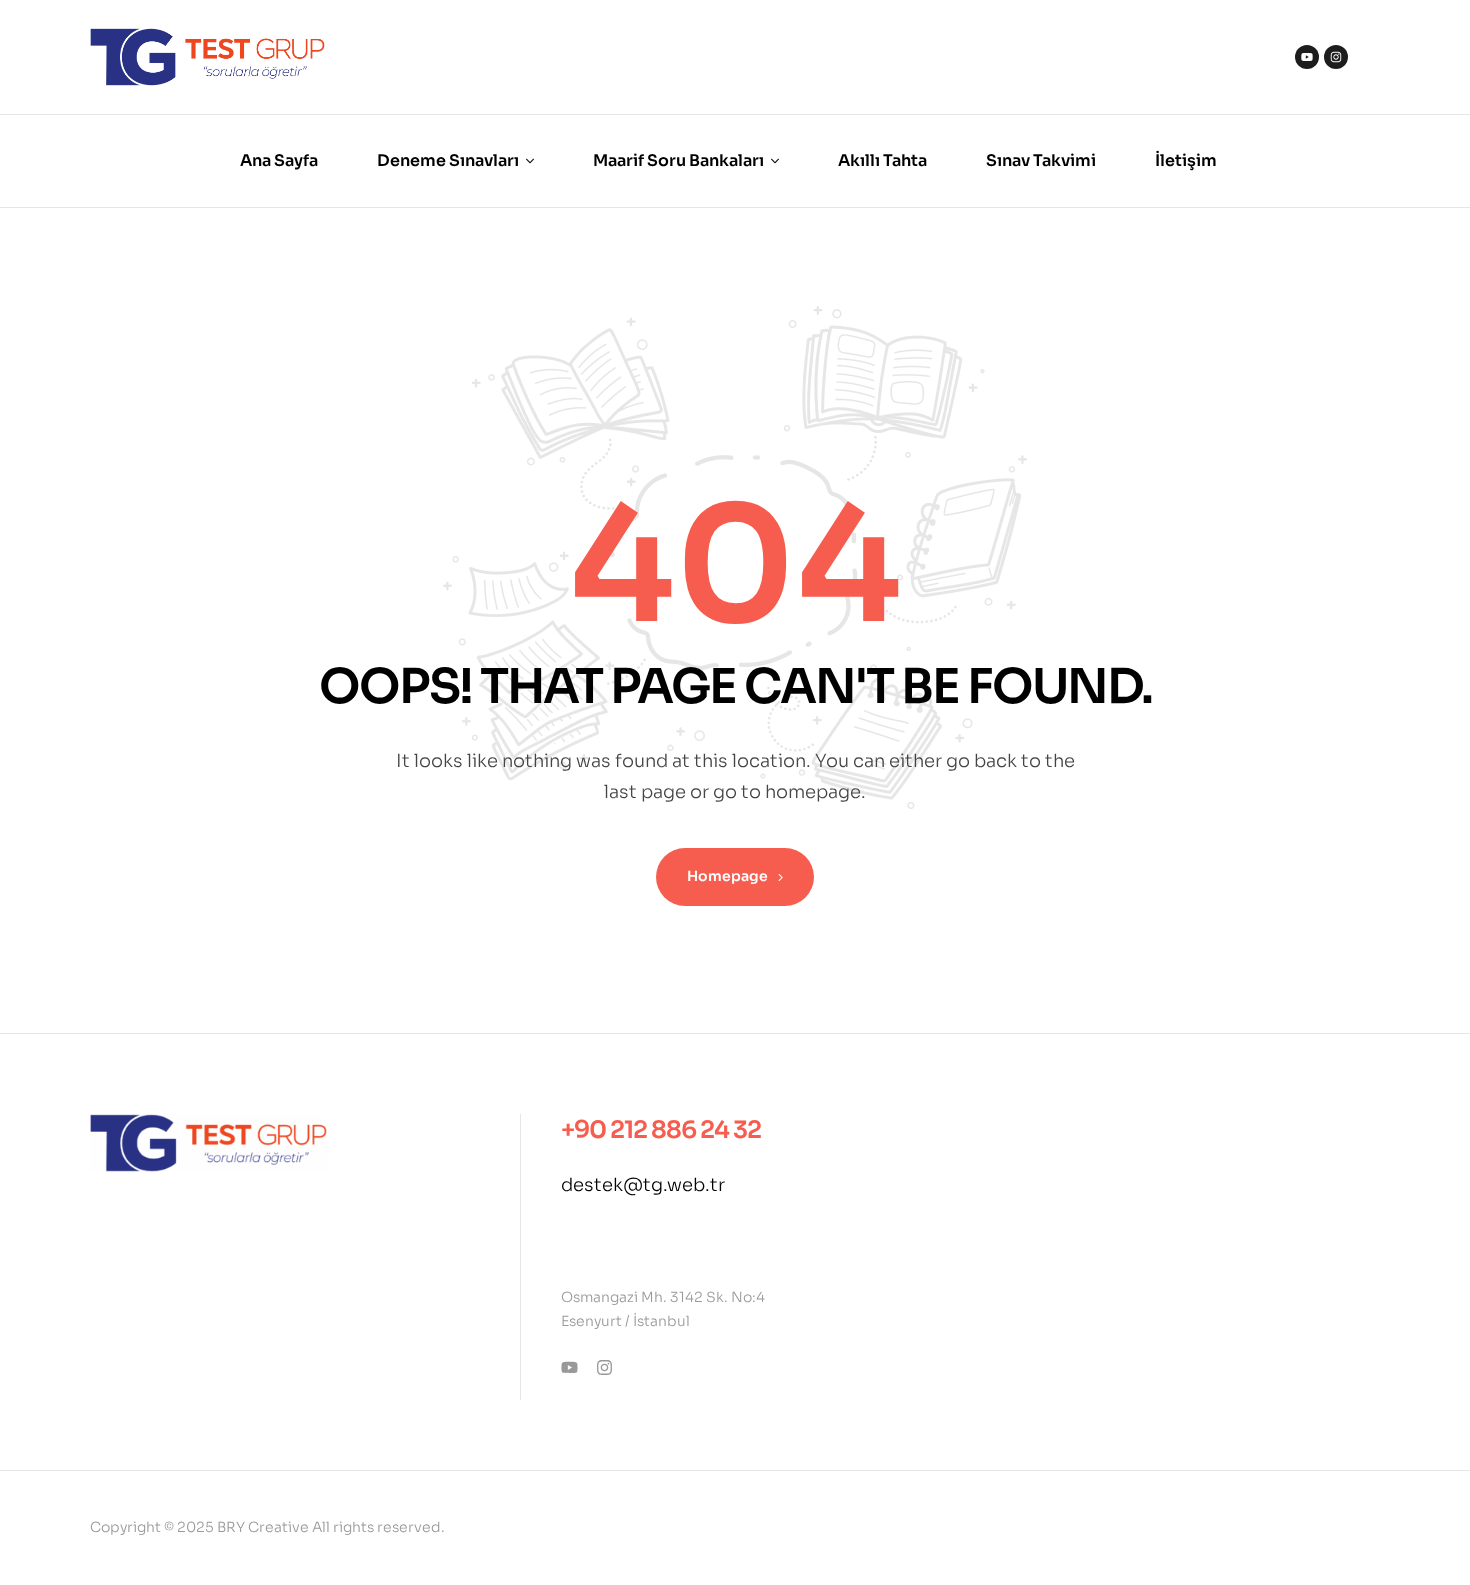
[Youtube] (1307, 57)
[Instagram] (1336, 57)
